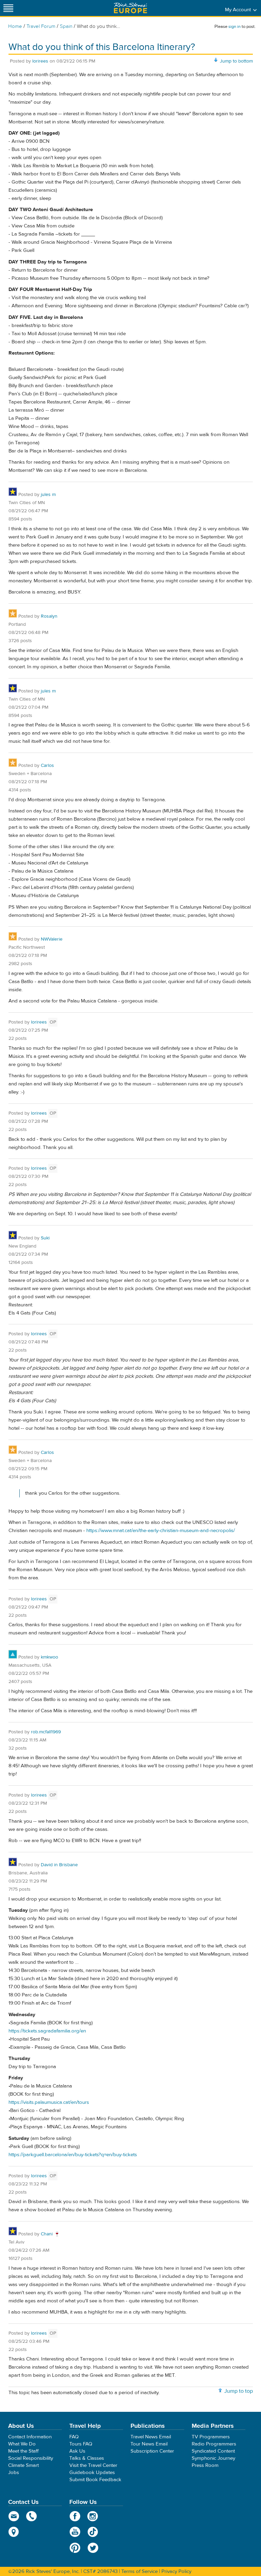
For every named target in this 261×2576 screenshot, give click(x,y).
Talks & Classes (87, 2458)
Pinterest (75, 2548)
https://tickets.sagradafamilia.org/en (47, 2031)
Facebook (75, 2516)
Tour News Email (149, 2444)
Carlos (47, 766)
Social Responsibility (31, 2458)
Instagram (93, 2516)
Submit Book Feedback (95, 2480)
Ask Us (77, 2451)
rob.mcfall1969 (46, 1732)
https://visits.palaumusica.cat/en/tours (49, 2102)
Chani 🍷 (50, 2234)
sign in (234, 27)
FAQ (74, 2437)
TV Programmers (211, 2437)
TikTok (93, 2532)
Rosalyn (49, 616)
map (14, 2532)
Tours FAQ (81, 2444)
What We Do (22, 2444)
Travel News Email (151, 2437)
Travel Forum (41, 26)
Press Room (205, 2465)
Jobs (14, 2472)
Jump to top (239, 2391)
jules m (48, 495)
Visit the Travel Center (93, 2465)
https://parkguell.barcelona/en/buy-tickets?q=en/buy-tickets (73, 2155)
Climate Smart (23, 2465)
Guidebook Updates (92, 2472)
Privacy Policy (176, 2571)
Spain (66, 26)
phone (32, 2516)
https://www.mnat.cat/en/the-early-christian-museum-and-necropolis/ (161, 1531)
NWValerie (52, 939)
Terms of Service (140, 2571)
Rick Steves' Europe (130, 8)
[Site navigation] (8, 8)
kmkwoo (49, 1657)
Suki (45, 1238)
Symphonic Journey (213, 2458)
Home (15, 26)
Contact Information (30, 2437)
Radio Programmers (214, 2444)
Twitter (93, 2548)
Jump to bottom (236, 61)
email (14, 2516)
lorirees (40, 61)
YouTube (75, 2532)
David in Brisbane (59, 1865)
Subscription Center (152, 2451)
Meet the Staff (23, 2451)
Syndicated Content (213, 2451)
